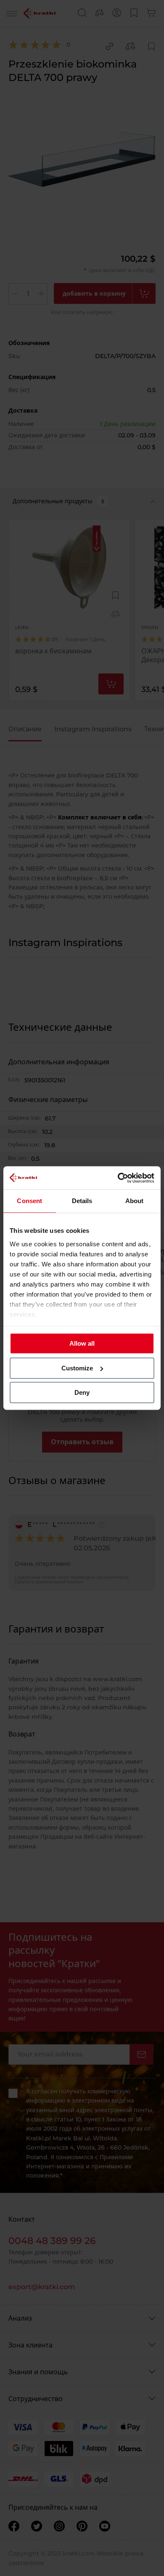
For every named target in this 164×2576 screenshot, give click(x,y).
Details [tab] (82, 1201)
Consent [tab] (29, 1201)
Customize (77, 1368)
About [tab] (135, 1201)
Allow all (82, 1343)
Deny (82, 1392)
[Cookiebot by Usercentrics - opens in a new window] (118, 1178)
